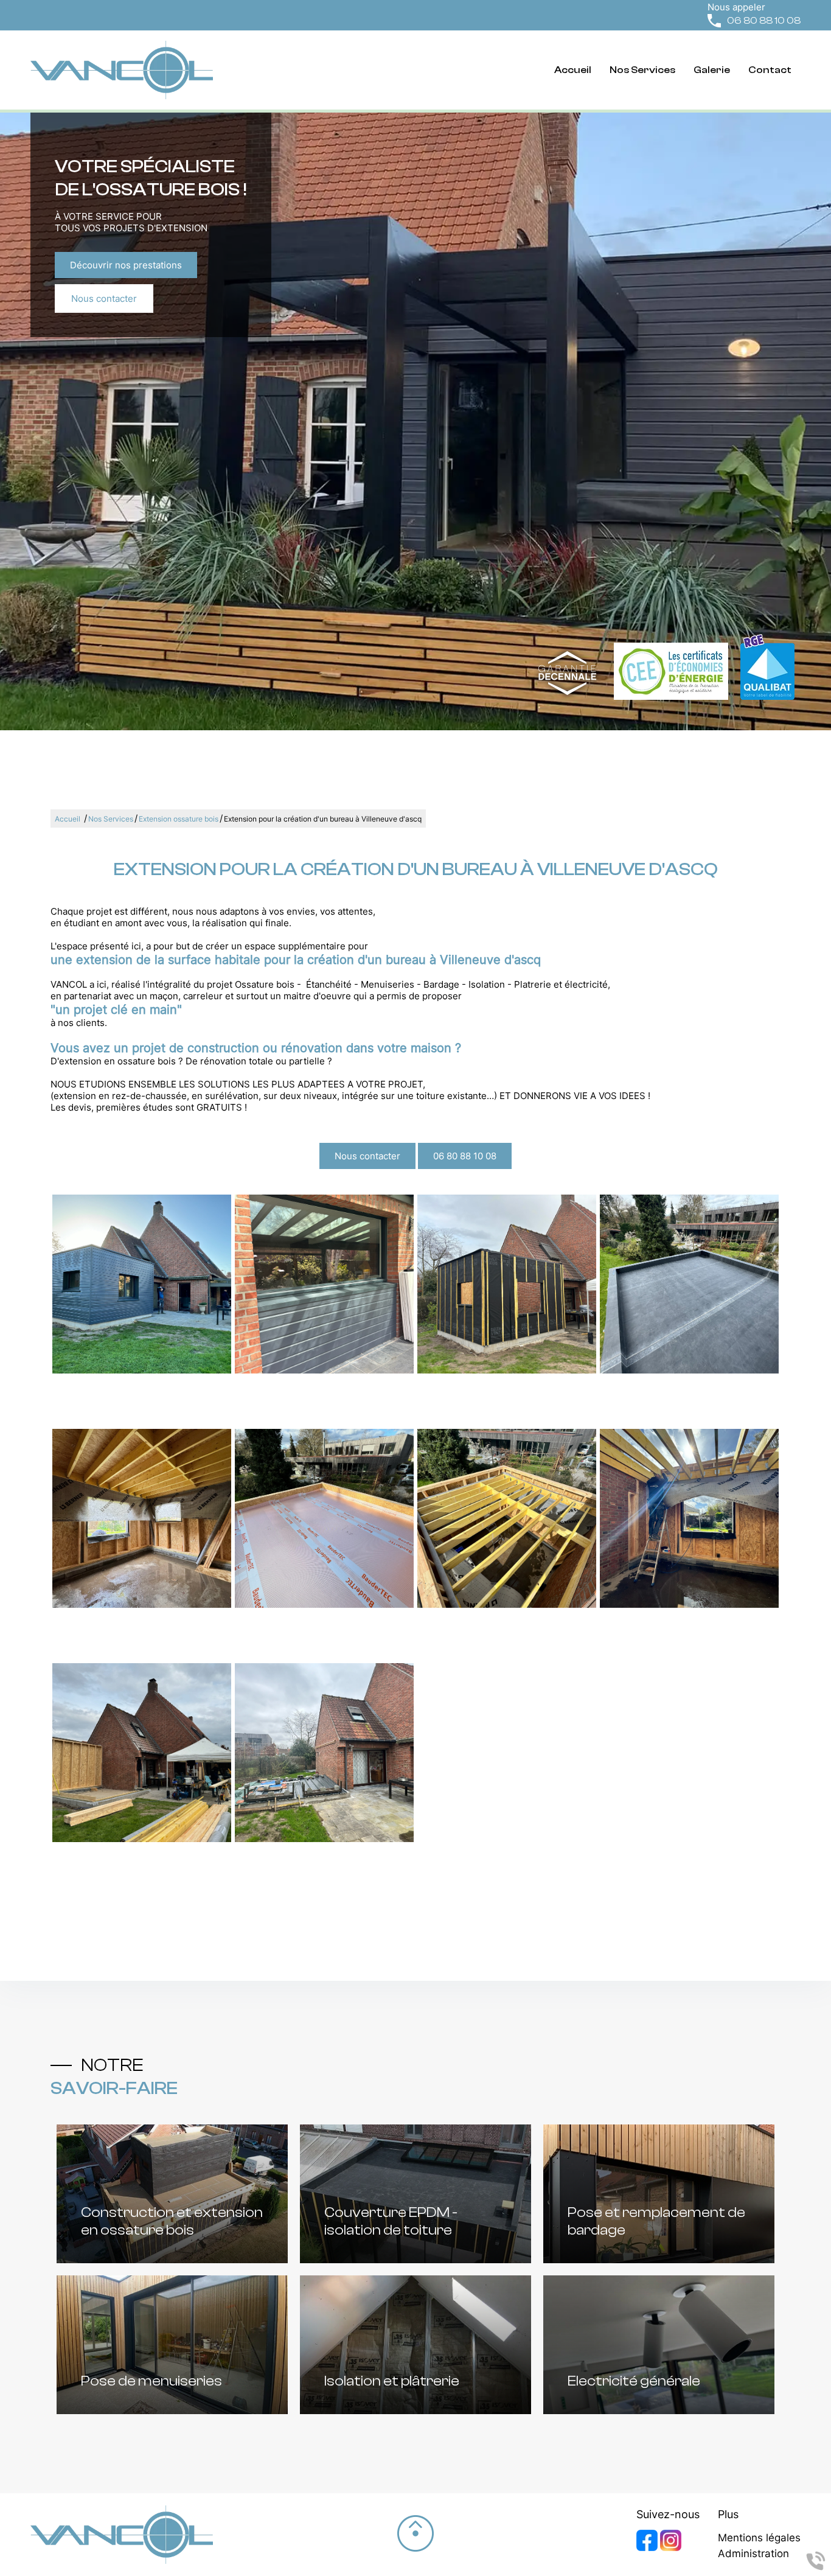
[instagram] (671, 2548)
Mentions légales (759, 2538)
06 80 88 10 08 (764, 20)
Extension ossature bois (179, 819)
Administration (753, 2553)
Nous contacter (104, 298)
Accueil (573, 70)
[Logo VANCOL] (122, 70)
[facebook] (648, 2548)
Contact (770, 70)
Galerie (712, 70)
